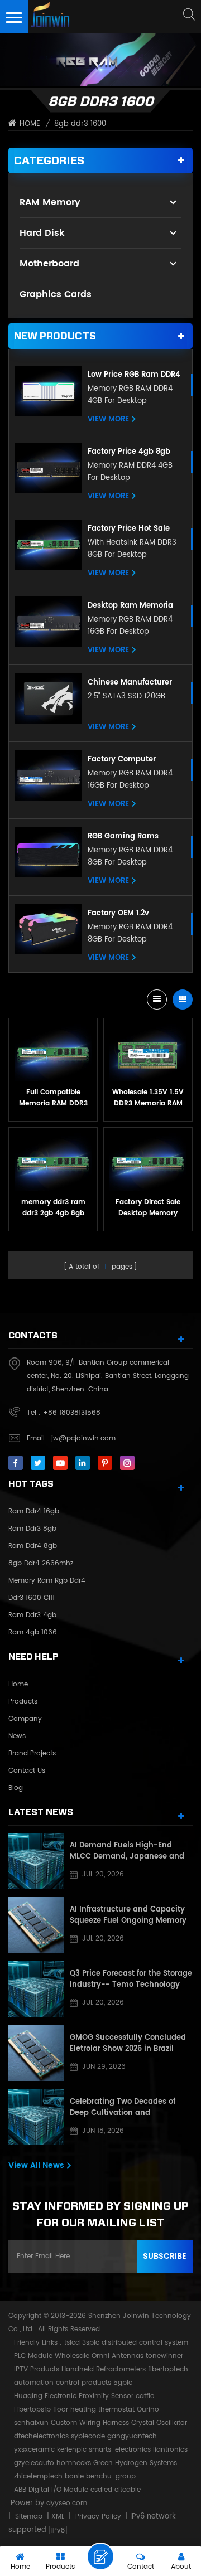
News (17, 1736)
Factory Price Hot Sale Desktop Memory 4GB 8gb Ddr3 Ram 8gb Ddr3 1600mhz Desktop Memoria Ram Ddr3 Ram (134, 529)
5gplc (123, 2383)
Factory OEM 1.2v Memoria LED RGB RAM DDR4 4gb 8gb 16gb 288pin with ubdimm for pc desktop (133, 914)
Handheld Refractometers (104, 2369)
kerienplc (72, 2450)
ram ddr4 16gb (34, 1512)
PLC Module (33, 2356)
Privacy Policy (98, 2517)
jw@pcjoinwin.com (83, 1439)
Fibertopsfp (32, 2410)
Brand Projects (32, 1753)
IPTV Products (37, 2369)
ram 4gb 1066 (33, 1633)
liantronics (170, 2450)
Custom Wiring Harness (90, 2423)
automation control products (63, 2383)
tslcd (72, 2343)
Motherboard (49, 264)
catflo (145, 2396)
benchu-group (111, 2476)
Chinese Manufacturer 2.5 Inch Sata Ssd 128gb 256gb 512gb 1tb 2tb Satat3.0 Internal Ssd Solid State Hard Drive (131, 683)
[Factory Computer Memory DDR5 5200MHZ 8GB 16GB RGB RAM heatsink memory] (48, 776)
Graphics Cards (56, 294)
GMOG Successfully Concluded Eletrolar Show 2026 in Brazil (128, 2044)
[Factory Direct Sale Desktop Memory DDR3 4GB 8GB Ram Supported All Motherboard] (148, 1162)
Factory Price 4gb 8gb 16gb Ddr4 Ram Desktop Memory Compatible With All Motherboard (132, 452)
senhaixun (31, 2423)
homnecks (74, 2463)
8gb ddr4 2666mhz (41, 1563)
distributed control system (145, 2343)
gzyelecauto (34, 2463)
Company (25, 1719)
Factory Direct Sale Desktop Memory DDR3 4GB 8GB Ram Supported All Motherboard (148, 1208)
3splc (91, 2343)
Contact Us (27, 1771)
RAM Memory (50, 202)
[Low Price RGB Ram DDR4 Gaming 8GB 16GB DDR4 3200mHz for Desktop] (48, 391)
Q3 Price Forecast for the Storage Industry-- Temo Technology (131, 1980)
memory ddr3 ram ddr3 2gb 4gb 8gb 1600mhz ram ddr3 (53, 1208)
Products (23, 1702)
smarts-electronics (120, 2450)
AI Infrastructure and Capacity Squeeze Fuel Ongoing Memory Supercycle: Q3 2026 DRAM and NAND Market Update (128, 1915)
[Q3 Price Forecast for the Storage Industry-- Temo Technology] (36, 1989)
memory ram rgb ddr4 (47, 1581)
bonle (74, 2476)
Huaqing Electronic (45, 2396)
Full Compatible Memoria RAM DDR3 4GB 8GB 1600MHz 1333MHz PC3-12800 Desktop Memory (53, 1098)
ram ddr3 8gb (32, 1529)
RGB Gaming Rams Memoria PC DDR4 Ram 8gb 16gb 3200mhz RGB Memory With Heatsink (131, 837)
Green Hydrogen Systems (135, 2463)
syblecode (88, 2436)
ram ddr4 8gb (33, 1546)
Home (30, 124)
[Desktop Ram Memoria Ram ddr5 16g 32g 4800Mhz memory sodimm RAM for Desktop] (48, 622)
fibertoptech (168, 2369)
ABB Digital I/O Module (51, 2490)
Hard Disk (42, 233)
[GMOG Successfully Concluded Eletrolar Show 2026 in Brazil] (36, 2053)
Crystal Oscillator (159, 2423)
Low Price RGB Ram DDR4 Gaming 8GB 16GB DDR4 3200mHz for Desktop (134, 375)
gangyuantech (132, 2436)
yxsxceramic (34, 2450)
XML (58, 2517)
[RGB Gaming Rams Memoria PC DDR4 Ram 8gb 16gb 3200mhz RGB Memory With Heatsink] (48, 853)
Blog (16, 1788)
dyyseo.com (67, 2503)
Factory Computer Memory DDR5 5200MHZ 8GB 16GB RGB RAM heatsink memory (131, 760)
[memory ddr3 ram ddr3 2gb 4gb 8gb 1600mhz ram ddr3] (53, 1162)
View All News (36, 2165)
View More (108, 420)
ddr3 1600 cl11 (32, 1598)
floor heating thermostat (94, 2410)
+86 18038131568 (72, 1413)
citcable (128, 2490)
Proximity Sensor (106, 2396)
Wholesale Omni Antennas (99, 2356)
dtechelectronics (41, 2436)
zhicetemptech (38, 2476)
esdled (101, 2490)
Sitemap (29, 2517)
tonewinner (164, 2356)
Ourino (148, 2410)
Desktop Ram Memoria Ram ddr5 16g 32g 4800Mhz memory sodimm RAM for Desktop (135, 606)
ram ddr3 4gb (32, 1615)
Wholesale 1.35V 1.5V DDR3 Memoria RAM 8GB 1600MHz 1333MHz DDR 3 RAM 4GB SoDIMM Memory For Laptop (148, 1098)
